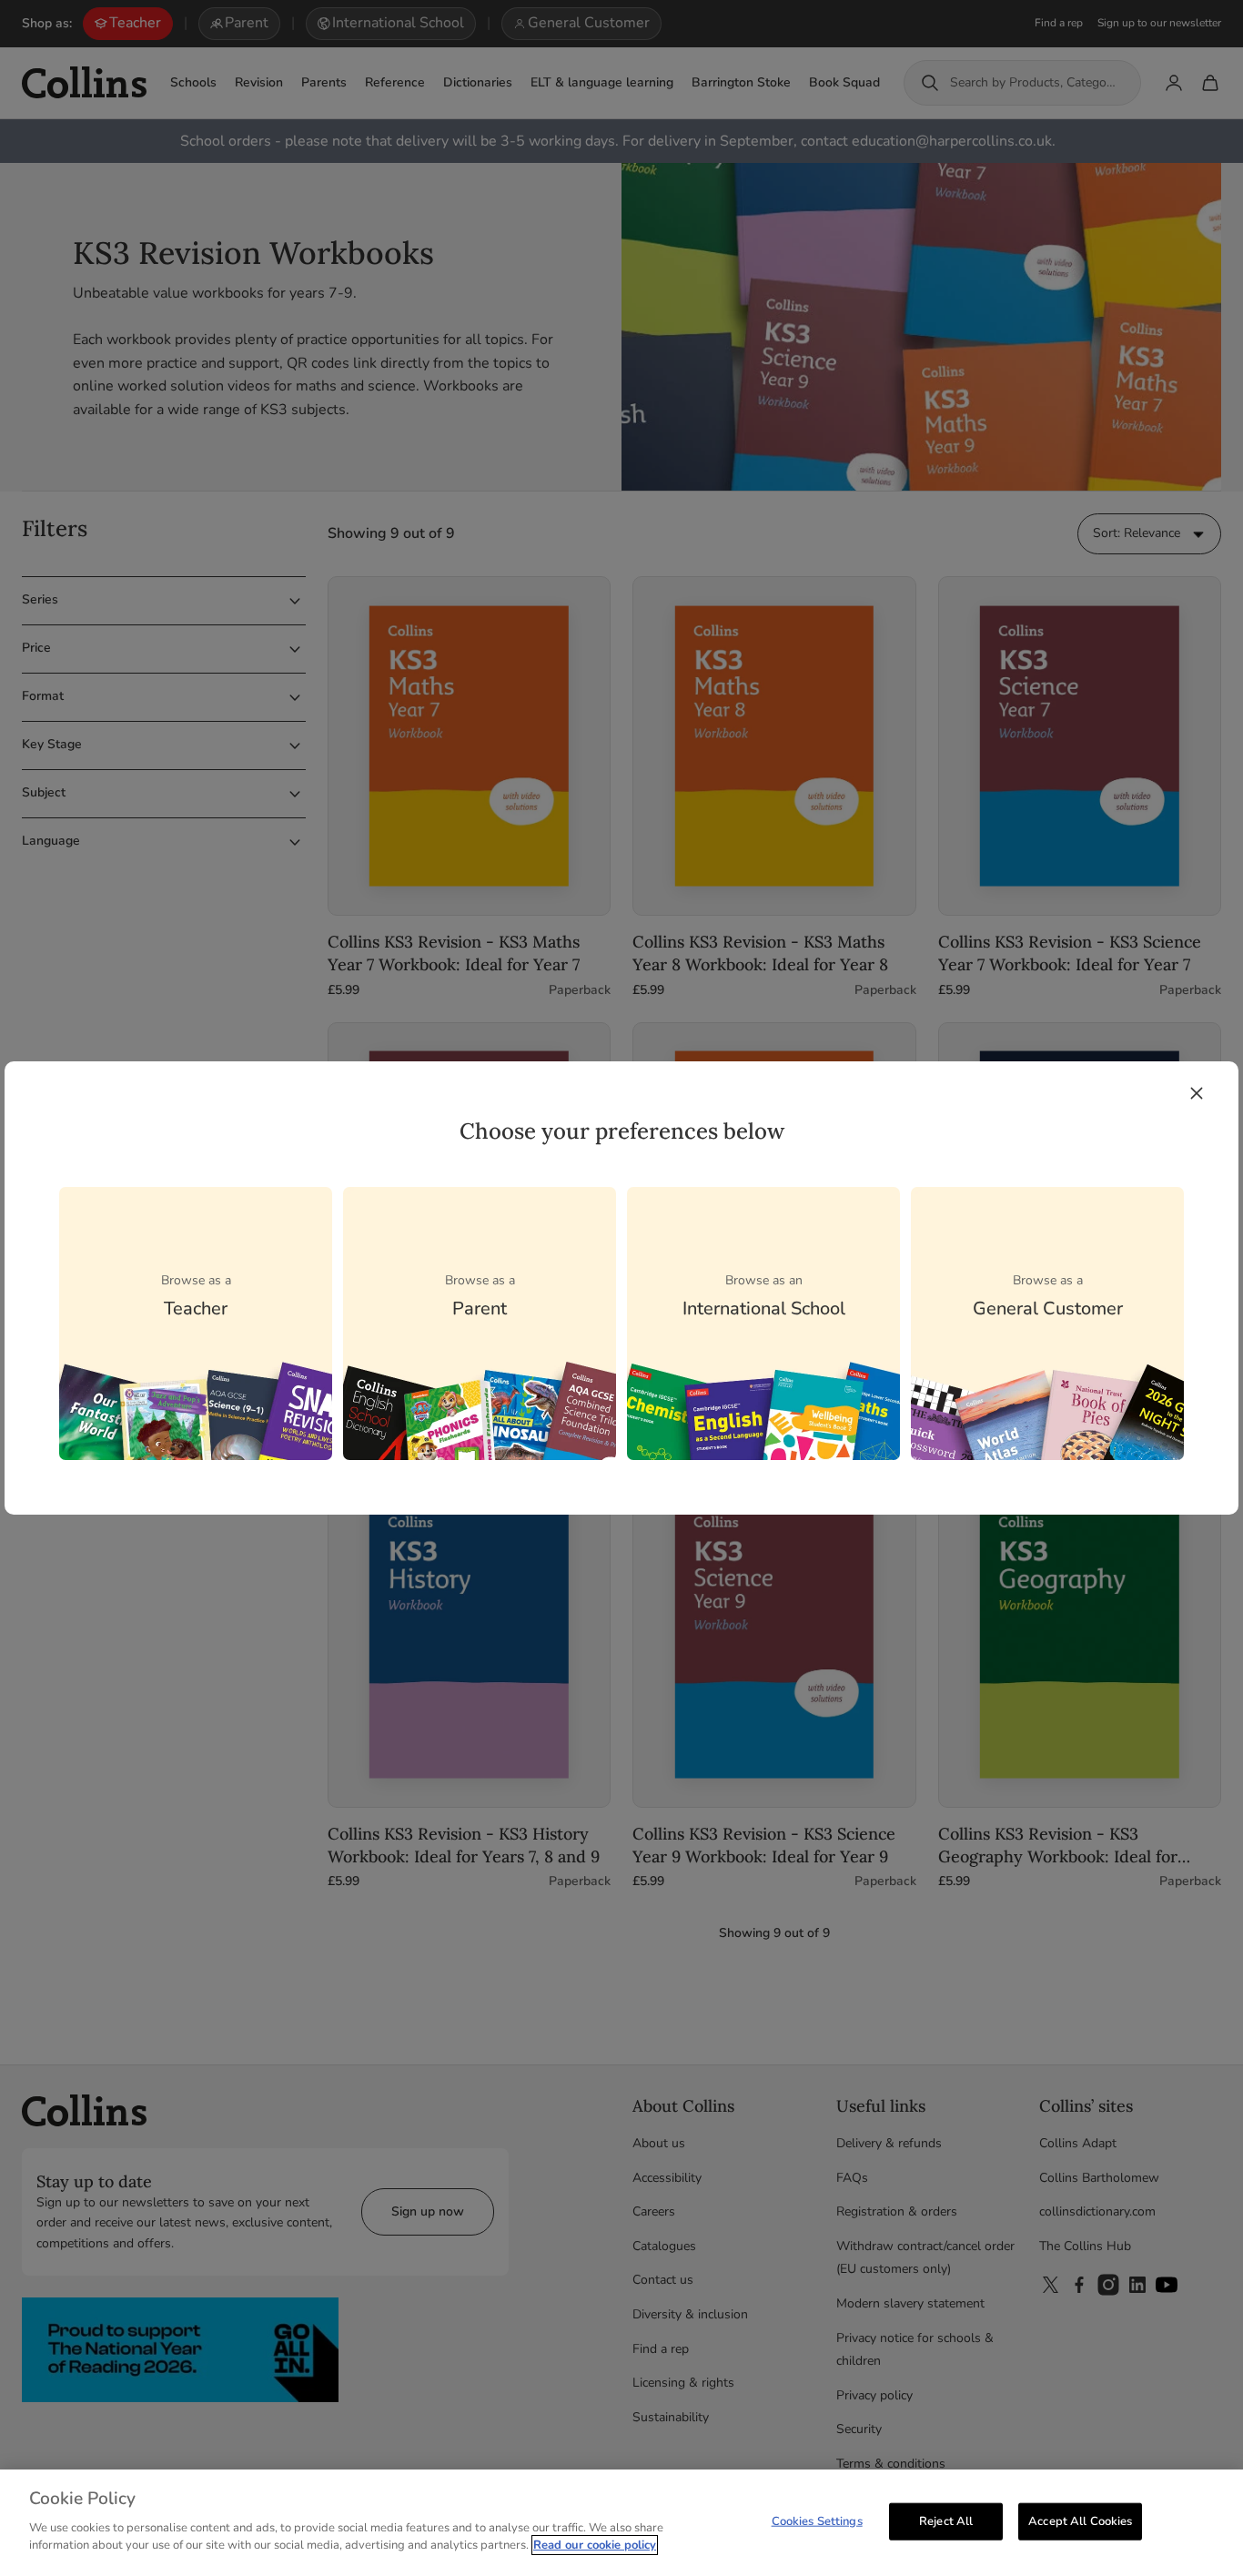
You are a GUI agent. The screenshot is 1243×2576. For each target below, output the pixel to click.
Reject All (946, 2520)
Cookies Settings (817, 2520)
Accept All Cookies (1080, 2520)
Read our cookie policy (595, 2545)
